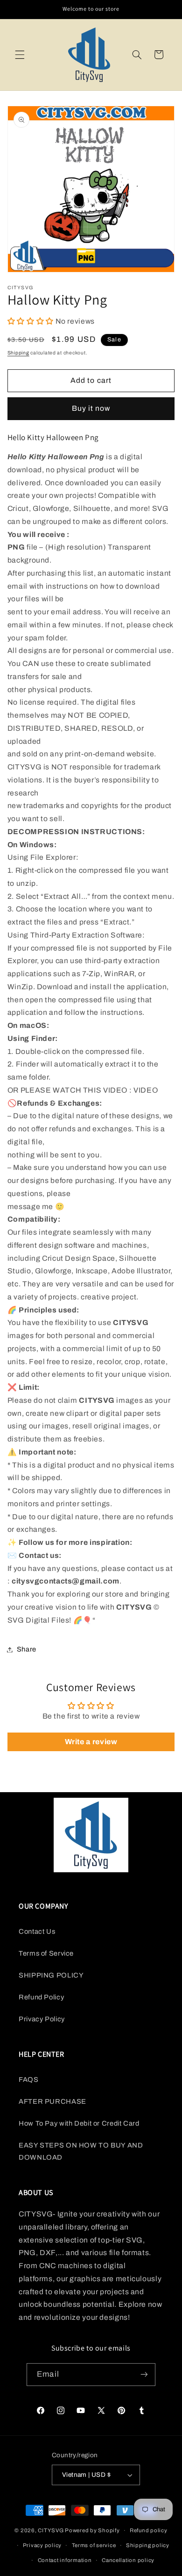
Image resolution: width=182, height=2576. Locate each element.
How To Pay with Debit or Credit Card (79, 2123)
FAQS (29, 2080)
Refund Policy (41, 1997)
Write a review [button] (91, 1742)
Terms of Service (46, 1953)
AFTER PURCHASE (52, 2101)
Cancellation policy (128, 2560)
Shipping (18, 353)
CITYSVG (51, 2530)
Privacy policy (42, 2545)
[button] (20, 54)
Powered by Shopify (92, 2530)
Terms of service (94, 2545)
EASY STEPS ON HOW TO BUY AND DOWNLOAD (81, 2151)
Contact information (65, 2560)
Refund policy (149, 2530)
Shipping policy (148, 2545)
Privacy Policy (42, 2019)
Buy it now (91, 408)
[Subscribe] (144, 2375)
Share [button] (27, 1649)
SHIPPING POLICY (51, 1975)
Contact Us (37, 1931)
